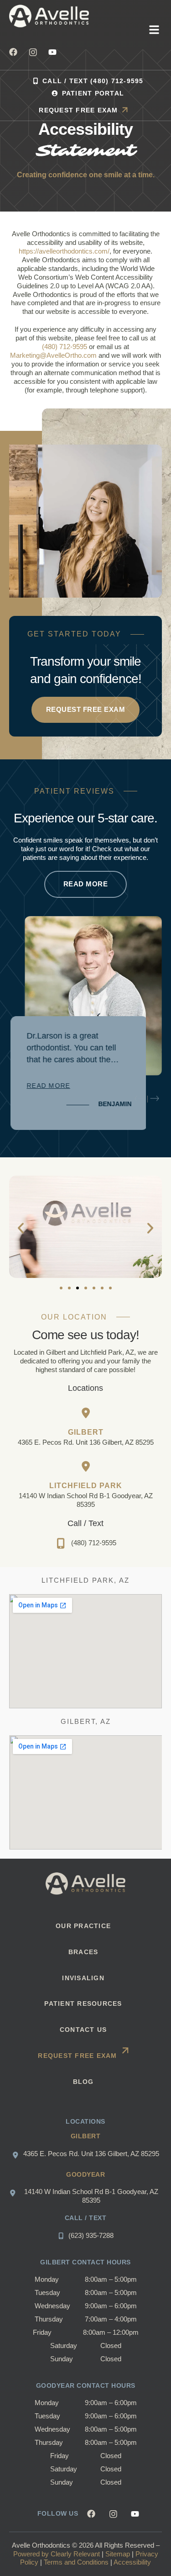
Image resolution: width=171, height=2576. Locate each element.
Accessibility (132, 2562)
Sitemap (118, 2554)
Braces (83, 1952)
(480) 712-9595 (65, 347)
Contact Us (83, 2030)
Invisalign (83, 1978)
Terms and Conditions (76, 2562)
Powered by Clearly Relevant (57, 2554)
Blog (83, 2082)
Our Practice (83, 1926)
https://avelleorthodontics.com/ (64, 251)
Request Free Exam (77, 2056)
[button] (154, 31)
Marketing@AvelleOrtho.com (53, 355)
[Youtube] (52, 52)
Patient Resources (83, 2004)
